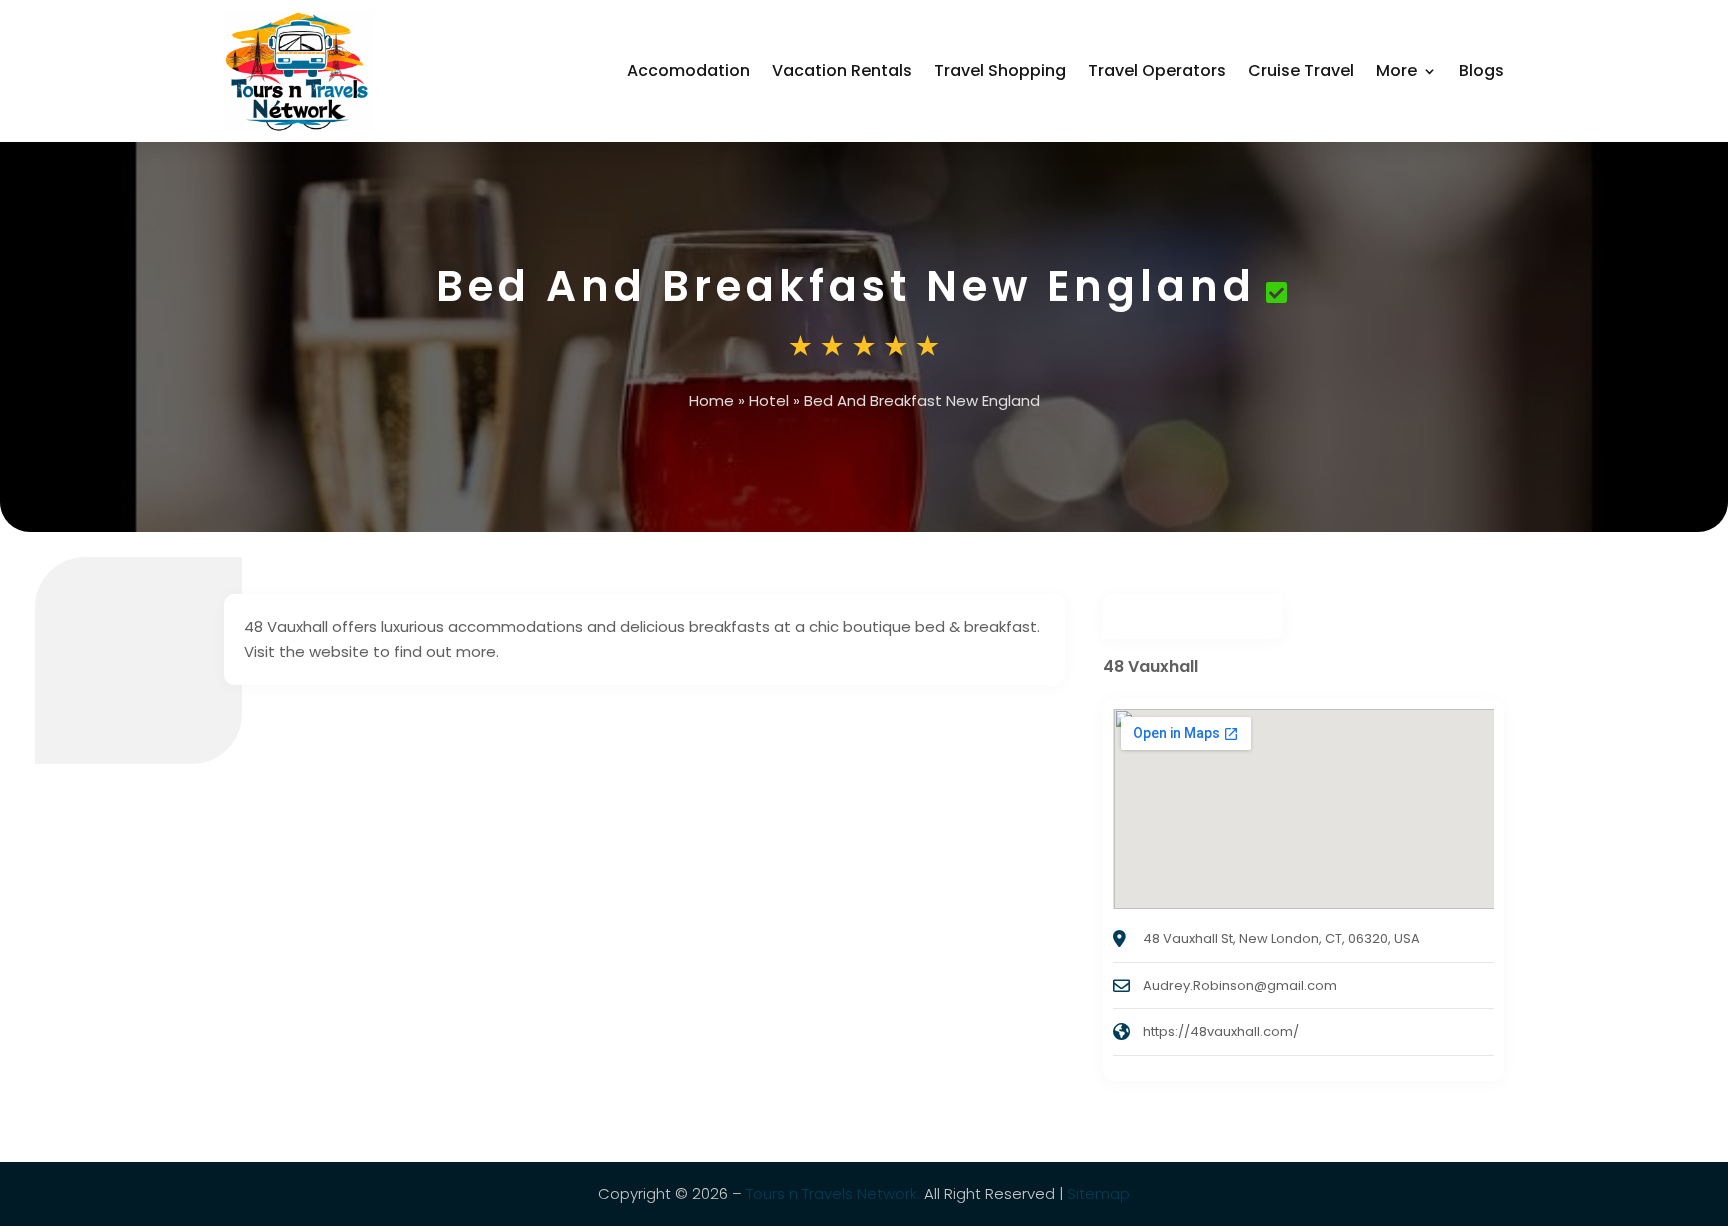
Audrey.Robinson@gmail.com (1240, 985)
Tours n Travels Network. (833, 1193)
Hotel (769, 400)
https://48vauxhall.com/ (1221, 1031)
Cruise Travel (1301, 70)
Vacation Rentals (842, 70)
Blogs (1481, 70)
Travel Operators (1157, 70)
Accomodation (688, 70)
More (1396, 70)
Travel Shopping (1000, 70)
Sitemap (1098, 1193)
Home (711, 400)
